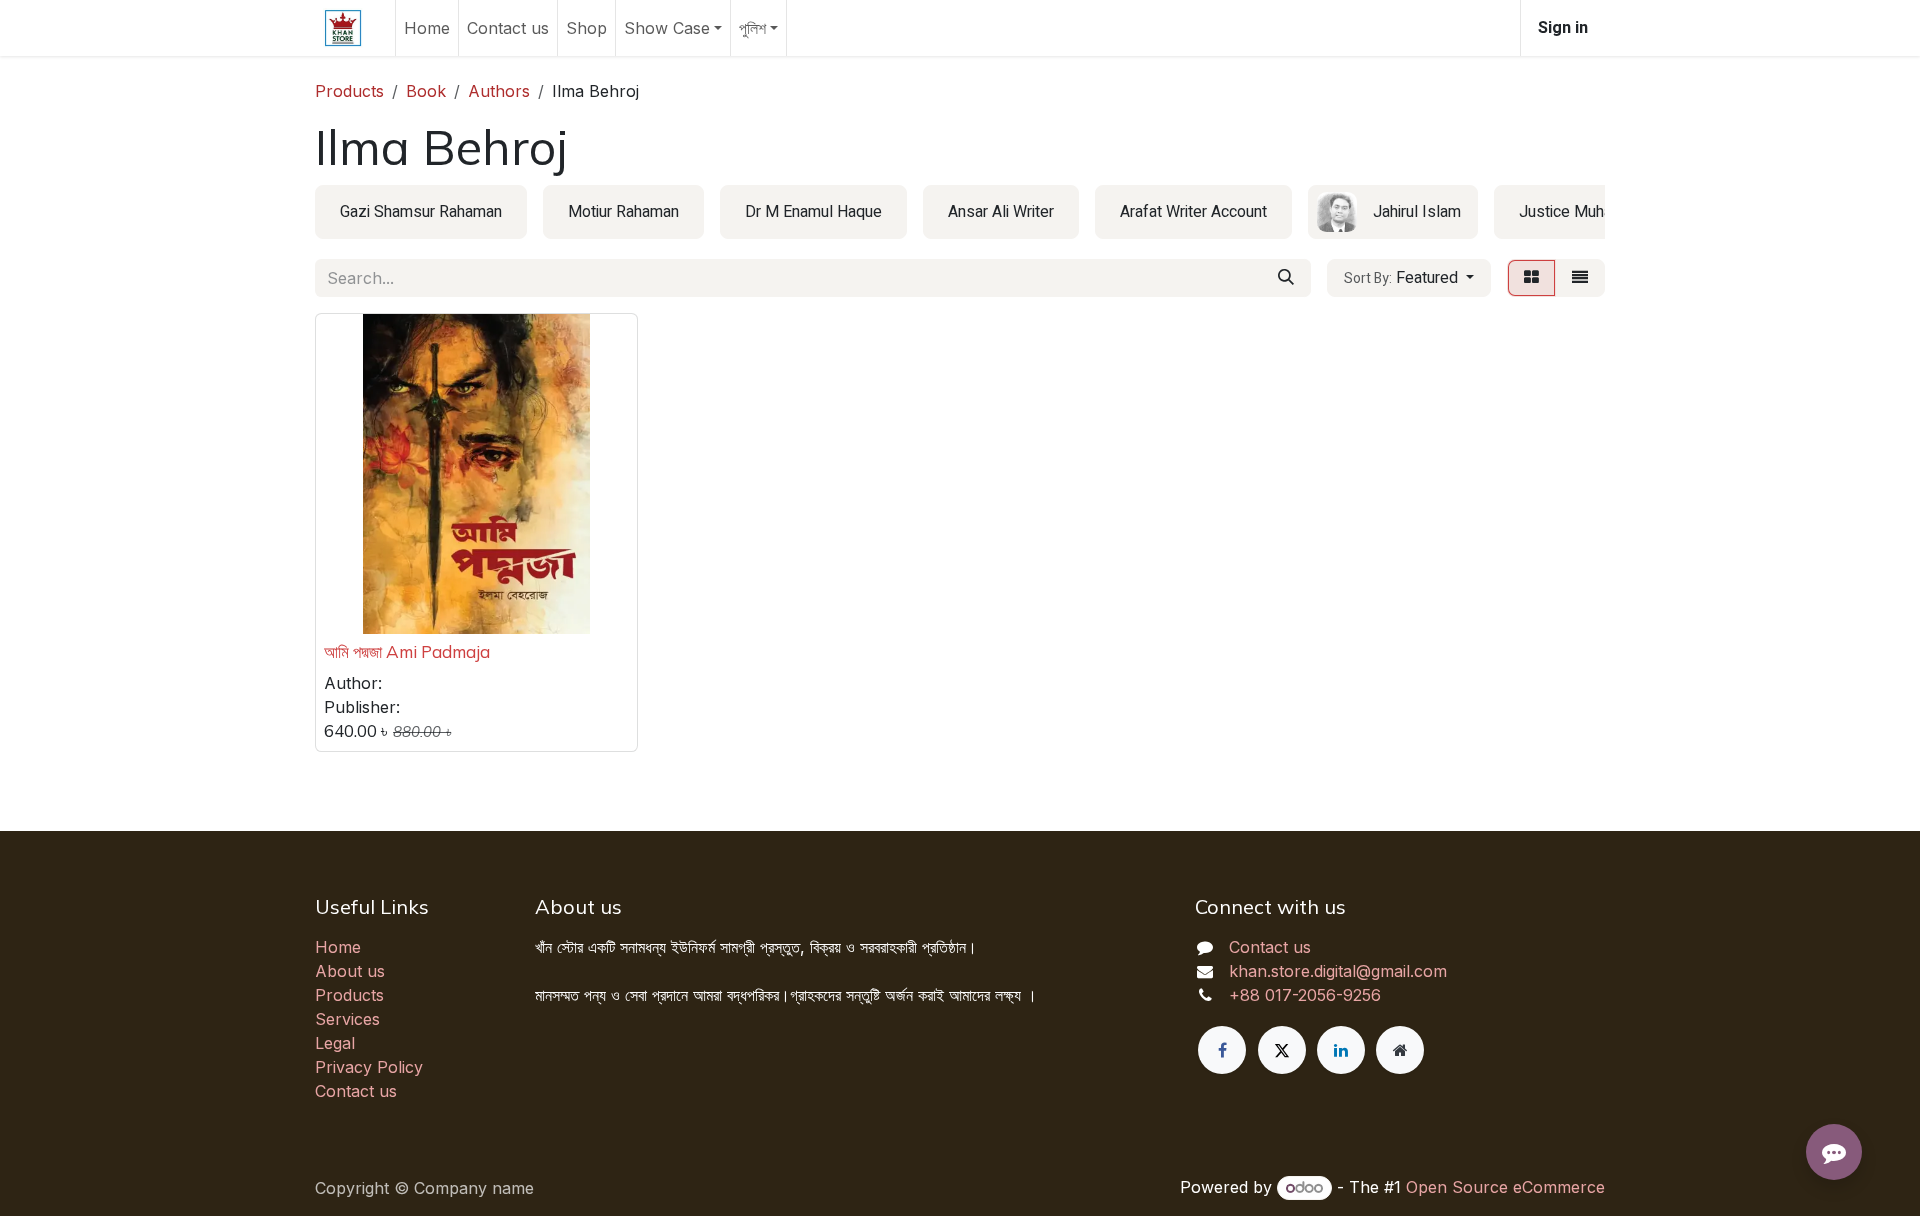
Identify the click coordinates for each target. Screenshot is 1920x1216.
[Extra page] (1400, 1050)
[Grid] (1531, 278)
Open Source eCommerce (1505, 1187)
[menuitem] (427, 28)
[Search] (1286, 278)
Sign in (1563, 28)
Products (349, 91)
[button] (1409, 278)
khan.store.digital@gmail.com (1338, 971)
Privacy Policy (369, 1067)
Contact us (356, 1091)
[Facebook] (1222, 1050)
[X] (1282, 1050)
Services (347, 1019)
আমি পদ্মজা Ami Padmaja (407, 651)
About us (350, 971)
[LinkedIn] (1341, 1050)
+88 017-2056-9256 (1305, 995)
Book (426, 91)
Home (338, 947)
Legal (335, 1043)
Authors (499, 91)
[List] (1580, 278)
